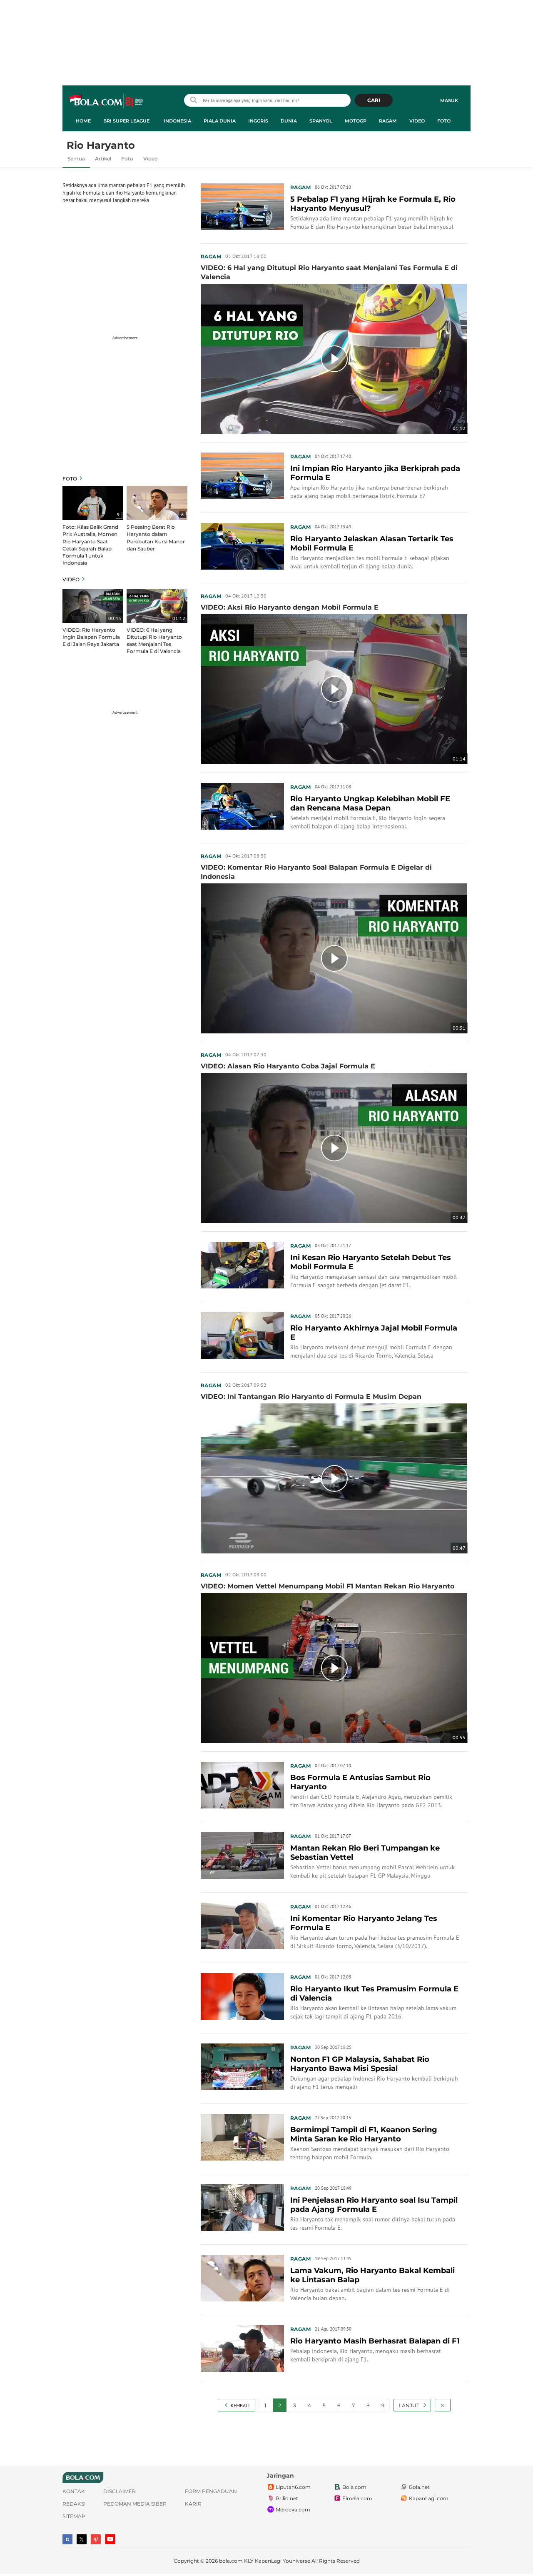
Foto (444, 121)
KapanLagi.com (429, 2498)
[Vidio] (96, 2539)
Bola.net (419, 2487)
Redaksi (74, 2504)
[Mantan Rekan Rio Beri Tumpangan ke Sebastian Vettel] (242, 1855)
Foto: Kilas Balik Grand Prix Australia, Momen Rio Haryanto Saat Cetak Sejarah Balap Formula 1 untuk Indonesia (90, 545)
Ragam (388, 121)
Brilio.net (287, 2498)
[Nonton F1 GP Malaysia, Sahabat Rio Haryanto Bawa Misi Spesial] (242, 2066)
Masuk (449, 100)
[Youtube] (110, 2539)
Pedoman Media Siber (135, 2504)
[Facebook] (67, 2539)
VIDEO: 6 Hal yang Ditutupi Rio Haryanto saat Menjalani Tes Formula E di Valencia (154, 640)
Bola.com (354, 2487)
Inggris (258, 121)
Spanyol (321, 121)
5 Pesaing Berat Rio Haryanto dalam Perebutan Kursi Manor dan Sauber (156, 538)
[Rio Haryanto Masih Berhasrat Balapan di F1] (242, 2348)
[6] (157, 503)
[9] (93, 503)
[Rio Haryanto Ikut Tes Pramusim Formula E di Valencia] (242, 1996)
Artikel (103, 159)
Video (417, 121)
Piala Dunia (220, 121)
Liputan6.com (293, 2487)
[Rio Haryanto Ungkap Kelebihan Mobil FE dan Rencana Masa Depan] (242, 805)
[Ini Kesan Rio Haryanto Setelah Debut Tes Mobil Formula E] (242, 1264)
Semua (76, 159)
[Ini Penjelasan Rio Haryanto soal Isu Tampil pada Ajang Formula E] (242, 2207)
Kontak (74, 2491)
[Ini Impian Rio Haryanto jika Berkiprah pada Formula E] (242, 475)
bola (107, 101)
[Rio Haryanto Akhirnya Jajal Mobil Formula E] (242, 1335)
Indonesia (177, 121)
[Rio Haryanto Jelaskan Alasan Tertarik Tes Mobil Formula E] (242, 545)
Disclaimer (120, 2491)
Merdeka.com (293, 2510)
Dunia (289, 121)
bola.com (231, 2561)
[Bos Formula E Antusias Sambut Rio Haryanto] (242, 1784)
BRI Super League (126, 121)
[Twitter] (82, 2539)
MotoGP (356, 121)
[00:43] (93, 605)
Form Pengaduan (211, 2491)
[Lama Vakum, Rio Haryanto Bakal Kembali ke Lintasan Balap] (242, 2277)
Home (83, 121)
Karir (193, 2504)
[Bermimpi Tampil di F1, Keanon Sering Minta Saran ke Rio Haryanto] (242, 2136)
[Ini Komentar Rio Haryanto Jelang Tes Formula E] (242, 1925)
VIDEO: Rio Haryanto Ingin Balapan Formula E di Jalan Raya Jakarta (91, 637)
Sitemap (74, 2516)
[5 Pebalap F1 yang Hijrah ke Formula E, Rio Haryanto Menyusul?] (242, 206)
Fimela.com (357, 2498)
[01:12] (157, 605)
